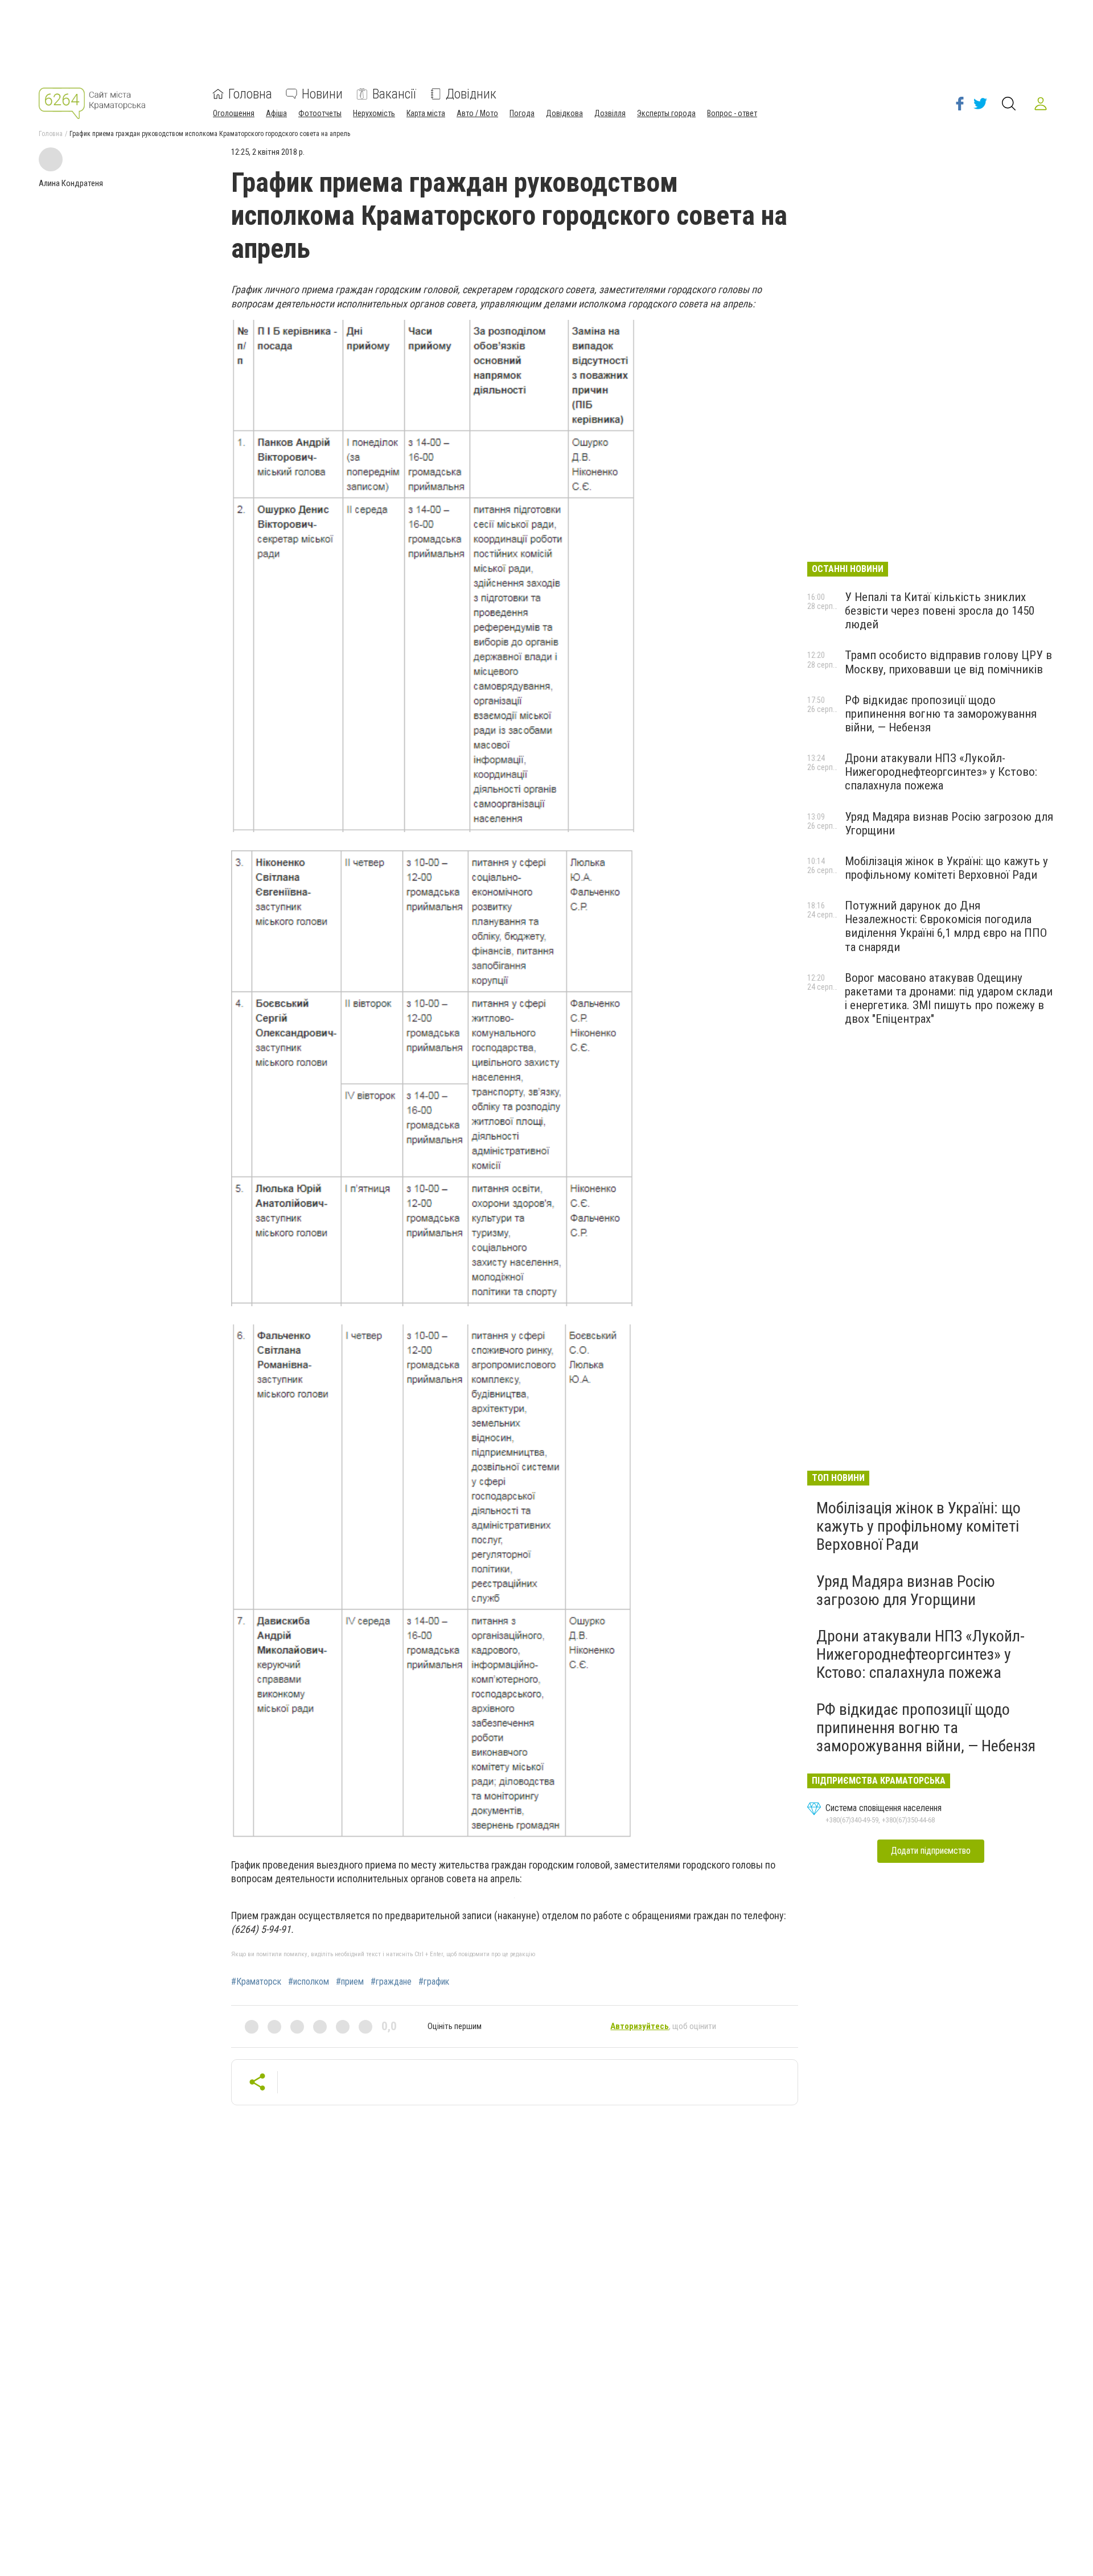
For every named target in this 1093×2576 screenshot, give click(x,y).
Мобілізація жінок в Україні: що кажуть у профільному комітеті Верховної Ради (946, 868)
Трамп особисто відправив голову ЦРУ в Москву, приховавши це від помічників (948, 662)
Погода (522, 113)
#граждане (391, 1982)
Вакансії (394, 94)
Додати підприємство (931, 1851)
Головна (250, 94)
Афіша (276, 113)
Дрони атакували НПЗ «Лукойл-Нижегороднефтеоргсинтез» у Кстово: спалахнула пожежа (941, 772)
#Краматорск (256, 1982)
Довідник (471, 94)
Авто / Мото (477, 113)
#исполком (309, 1982)
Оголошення (234, 113)
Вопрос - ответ (732, 113)
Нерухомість (374, 113)
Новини (322, 94)
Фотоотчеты (320, 113)
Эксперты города (666, 113)
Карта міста (426, 113)
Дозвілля (610, 113)
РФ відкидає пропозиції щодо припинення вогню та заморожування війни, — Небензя (941, 714)
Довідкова (564, 113)
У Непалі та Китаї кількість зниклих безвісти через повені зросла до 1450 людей (940, 611)
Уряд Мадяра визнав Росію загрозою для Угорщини (906, 1591)
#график (434, 1982)
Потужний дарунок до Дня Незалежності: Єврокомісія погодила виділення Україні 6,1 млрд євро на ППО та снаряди (946, 926)
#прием (350, 1982)
